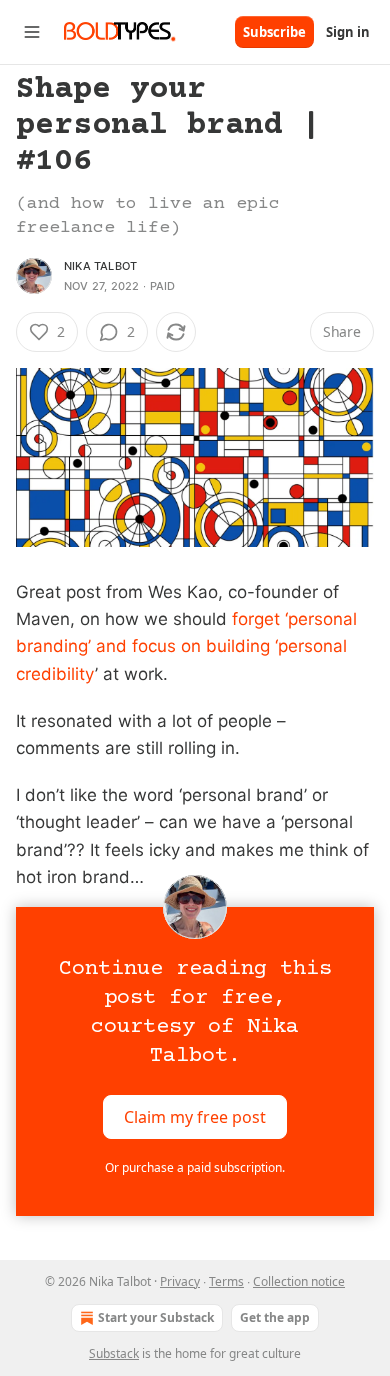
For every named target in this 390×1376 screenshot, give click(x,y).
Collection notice (299, 1281)
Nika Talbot (100, 266)
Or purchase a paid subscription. (195, 1167)
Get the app (275, 1317)
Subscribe (274, 32)
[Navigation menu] (32, 32)
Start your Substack (156, 1317)
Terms (226, 1281)
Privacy (180, 1281)
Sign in (348, 32)
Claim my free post (195, 1117)
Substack (114, 1353)
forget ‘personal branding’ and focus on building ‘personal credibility (186, 646)
